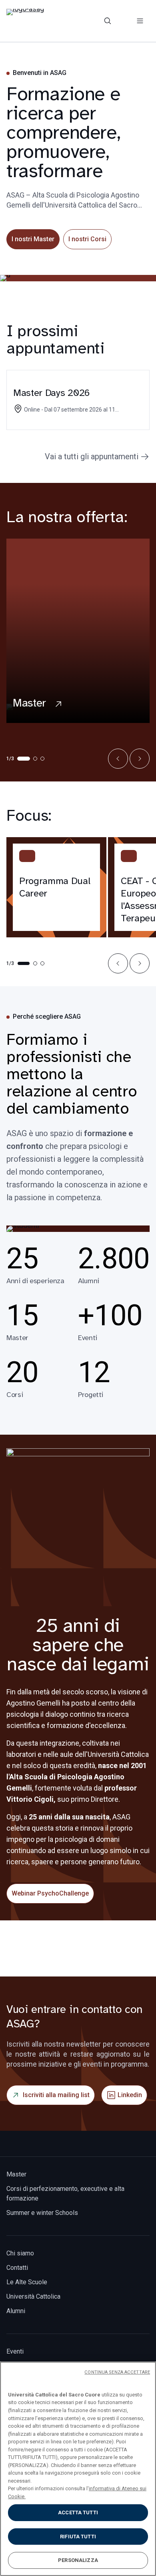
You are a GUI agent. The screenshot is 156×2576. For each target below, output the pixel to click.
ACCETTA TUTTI (78, 2512)
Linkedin (130, 2095)
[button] (118, 759)
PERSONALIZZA (78, 2560)
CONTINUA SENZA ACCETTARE (117, 2372)
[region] (78, 2469)
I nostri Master (33, 239)
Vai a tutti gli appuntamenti (92, 456)
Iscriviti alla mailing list (56, 2095)
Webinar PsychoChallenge (50, 1893)
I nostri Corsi (87, 239)
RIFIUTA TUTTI (78, 2537)
